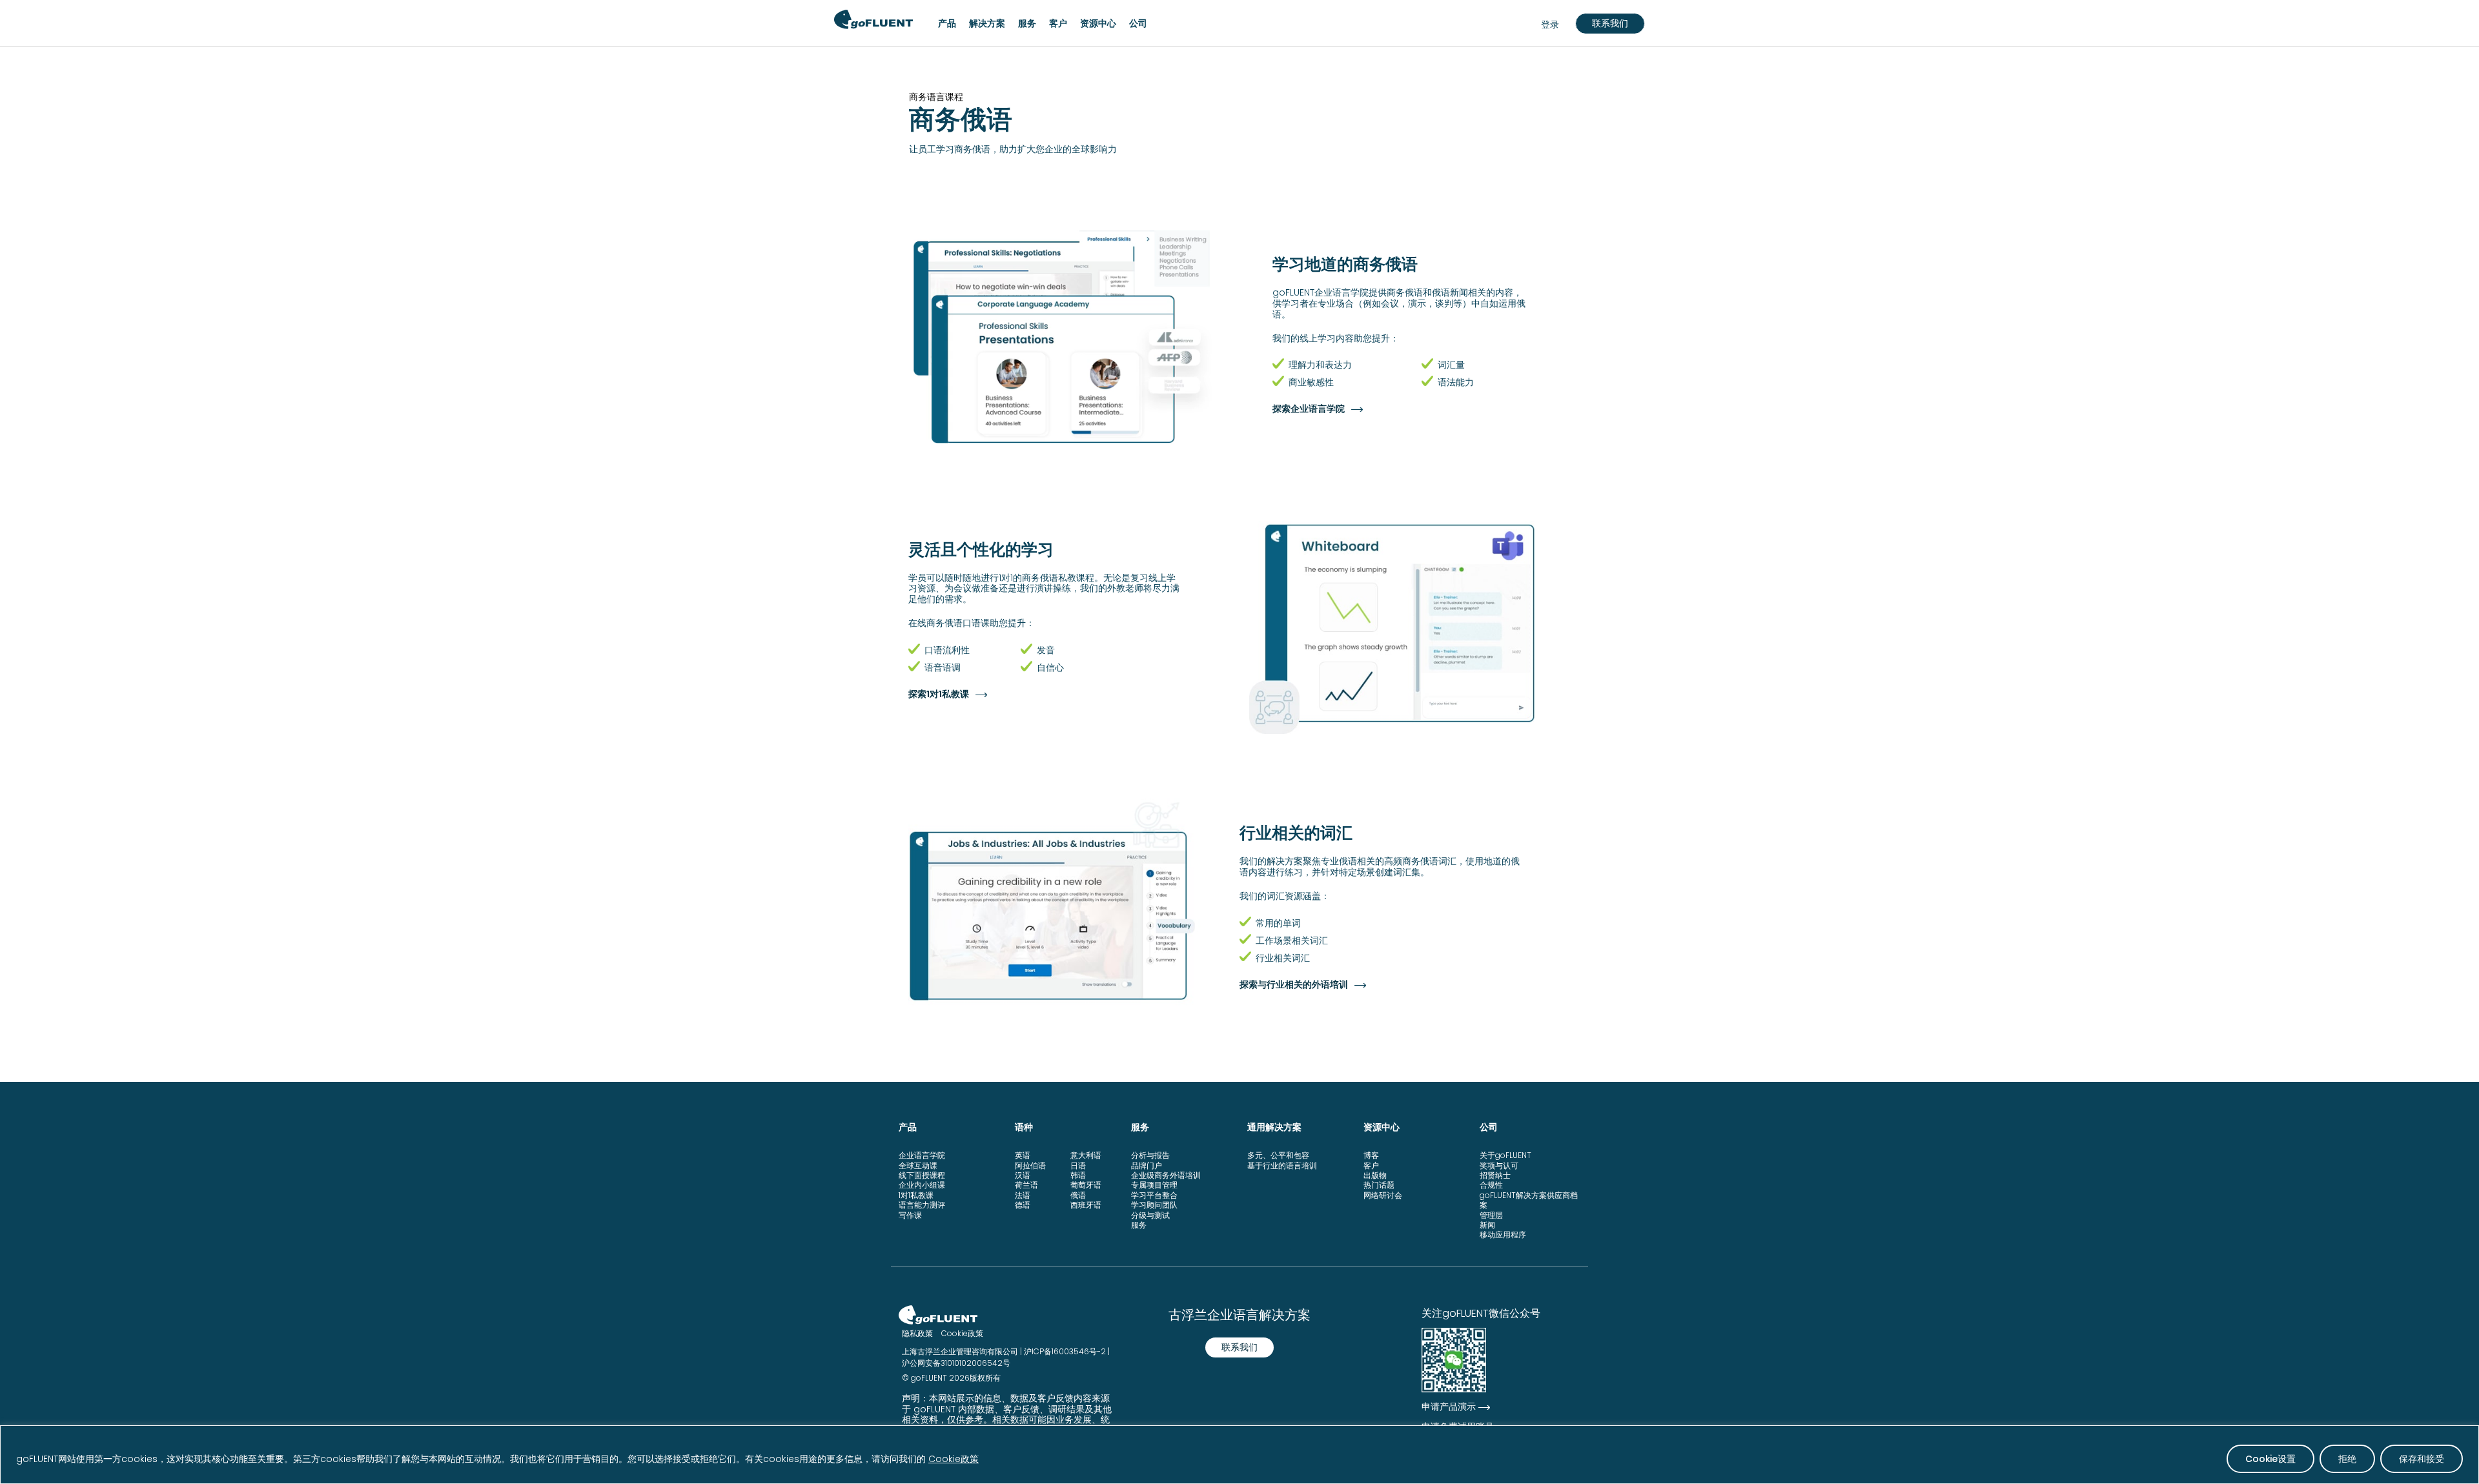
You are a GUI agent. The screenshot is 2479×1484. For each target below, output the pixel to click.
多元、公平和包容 (1278, 1155)
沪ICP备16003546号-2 (1065, 1351)
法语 (1023, 1195)
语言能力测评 (922, 1205)
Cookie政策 (954, 1459)
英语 (1023, 1155)
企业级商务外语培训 (1166, 1175)
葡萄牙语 (1086, 1185)
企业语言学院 (922, 1155)
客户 (1371, 1165)
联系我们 (1610, 23)
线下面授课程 (922, 1175)
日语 (1078, 1165)
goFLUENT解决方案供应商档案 (1529, 1200)
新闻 (1487, 1225)
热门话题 (1379, 1185)
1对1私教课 (916, 1195)
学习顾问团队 (1154, 1205)
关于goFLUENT (1505, 1155)
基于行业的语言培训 (1282, 1165)
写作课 (910, 1215)
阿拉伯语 (1030, 1165)
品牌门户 (1147, 1165)
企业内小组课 (922, 1185)
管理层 (1491, 1215)
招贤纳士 (1495, 1175)
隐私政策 (917, 1333)
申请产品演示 (1449, 1407)
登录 (1550, 25)
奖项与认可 (1499, 1165)
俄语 (1078, 1195)
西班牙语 (1086, 1205)
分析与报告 (1150, 1155)
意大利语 (1086, 1155)
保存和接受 (2422, 1459)
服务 (1139, 1225)
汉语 (1023, 1175)
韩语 (1078, 1175)
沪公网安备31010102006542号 (956, 1363)
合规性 (1491, 1185)
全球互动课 (918, 1165)
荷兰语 (1026, 1185)
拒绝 (2347, 1459)
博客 (1371, 1155)
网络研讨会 (1383, 1195)
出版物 (1375, 1175)
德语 (1023, 1205)
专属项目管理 (1154, 1185)
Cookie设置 (2270, 1459)
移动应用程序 (1503, 1235)
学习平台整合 (1154, 1195)
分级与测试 (1150, 1215)
